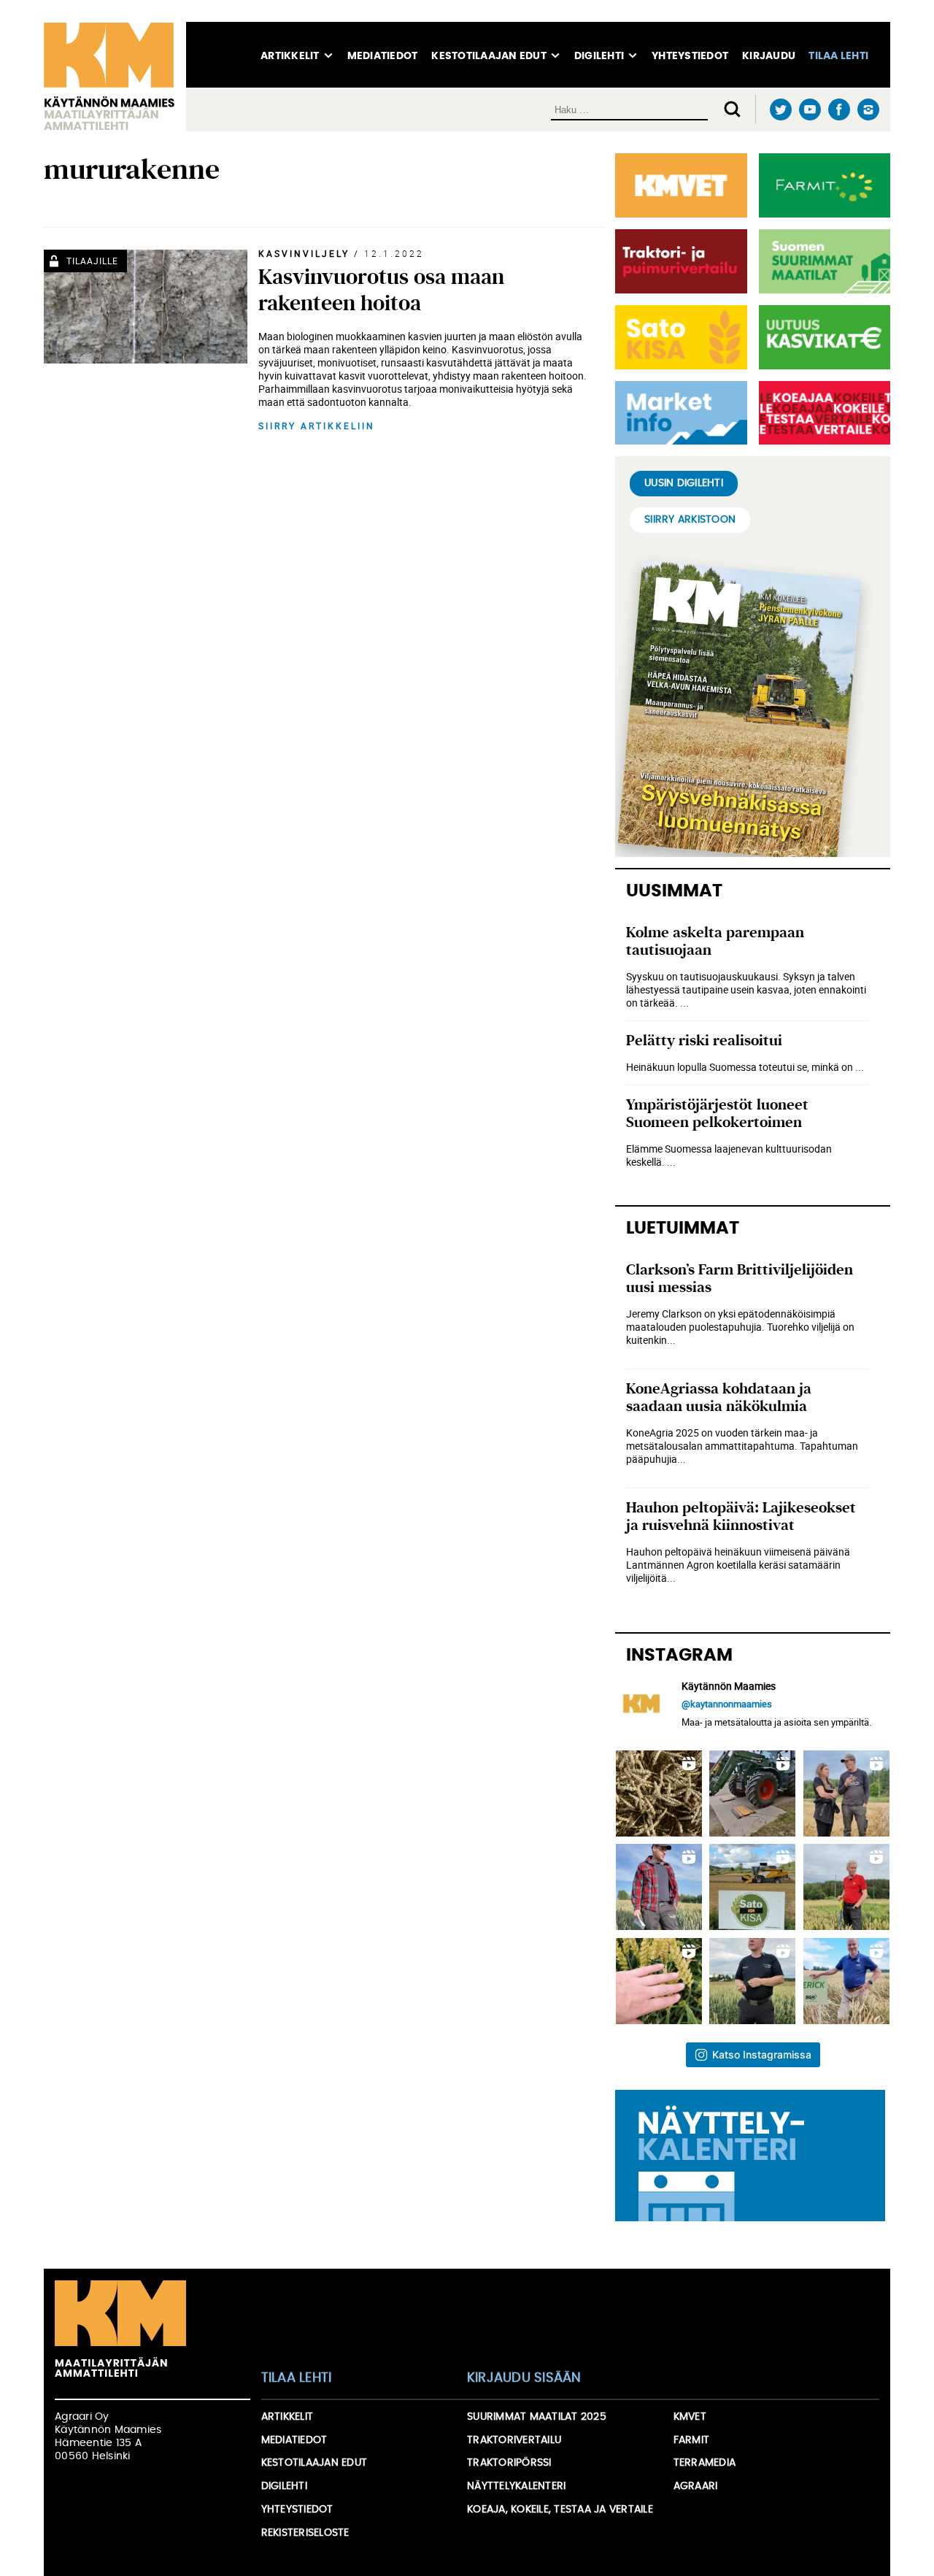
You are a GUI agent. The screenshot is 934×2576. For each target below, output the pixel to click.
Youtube (810, 110)
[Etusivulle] (115, 77)
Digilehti (599, 56)
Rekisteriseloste (305, 2533)
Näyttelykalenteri (516, 2486)
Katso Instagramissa (762, 2054)
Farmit (692, 2440)
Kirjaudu (769, 56)
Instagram (868, 109)
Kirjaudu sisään (524, 2378)
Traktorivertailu (514, 2440)
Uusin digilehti (684, 483)
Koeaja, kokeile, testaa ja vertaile (560, 2510)
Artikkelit (290, 56)
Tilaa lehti (838, 56)
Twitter (780, 110)
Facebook (839, 110)
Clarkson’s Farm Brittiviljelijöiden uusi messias (740, 1279)
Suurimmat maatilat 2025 (537, 2417)
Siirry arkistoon (690, 520)
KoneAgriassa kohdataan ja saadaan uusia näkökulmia (719, 1397)
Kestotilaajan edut (489, 56)
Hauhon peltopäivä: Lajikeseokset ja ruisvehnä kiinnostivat (741, 1516)
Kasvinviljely (304, 253)
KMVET (690, 2417)
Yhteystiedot (690, 56)
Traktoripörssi (509, 2463)
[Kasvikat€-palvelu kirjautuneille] (822, 337)
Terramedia (705, 2463)
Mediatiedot (383, 56)
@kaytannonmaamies (727, 1704)
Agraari (696, 2486)
